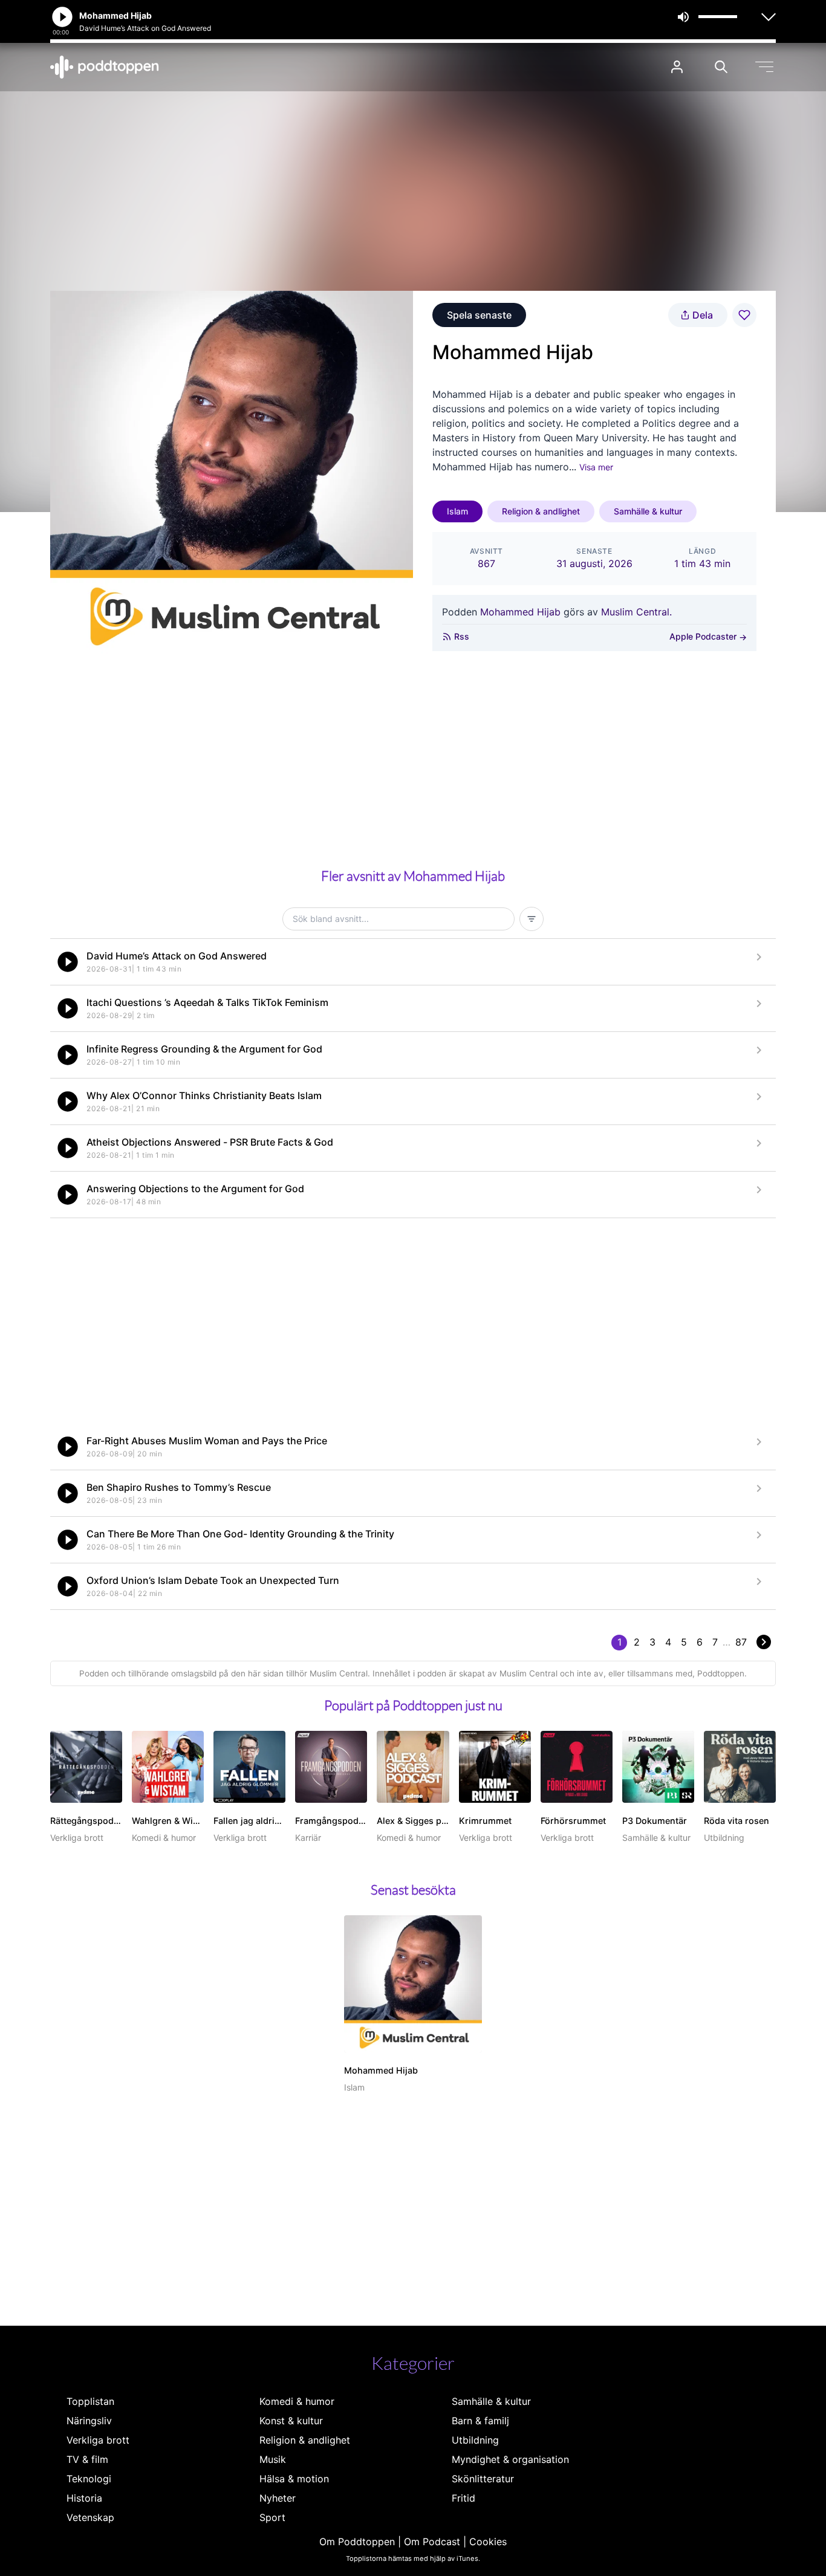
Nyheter (278, 2498)
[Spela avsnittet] (68, 962)
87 (741, 1642)
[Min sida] (677, 67)
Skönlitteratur (483, 2479)
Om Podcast (432, 2542)
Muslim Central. (636, 612)
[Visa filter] (532, 919)
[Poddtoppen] (105, 67)
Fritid (463, 2498)
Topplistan (90, 2401)
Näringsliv (89, 2421)
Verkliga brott (98, 2440)
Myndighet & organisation (510, 2459)
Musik (273, 2459)
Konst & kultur (291, 2421)
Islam (457, 511)
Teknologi (89, 2479)
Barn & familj (480, 2421)
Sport (272, 2517)
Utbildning (475, 2440)
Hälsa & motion (294, 2479)
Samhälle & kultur (648, 511)
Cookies (488, 2542)
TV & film (87, 2459)
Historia (84, 2498)
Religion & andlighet (541, 511)
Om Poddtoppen (357, 2542)
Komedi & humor (297, 2401)
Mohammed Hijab (520, 612)
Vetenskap (90, 2517)
